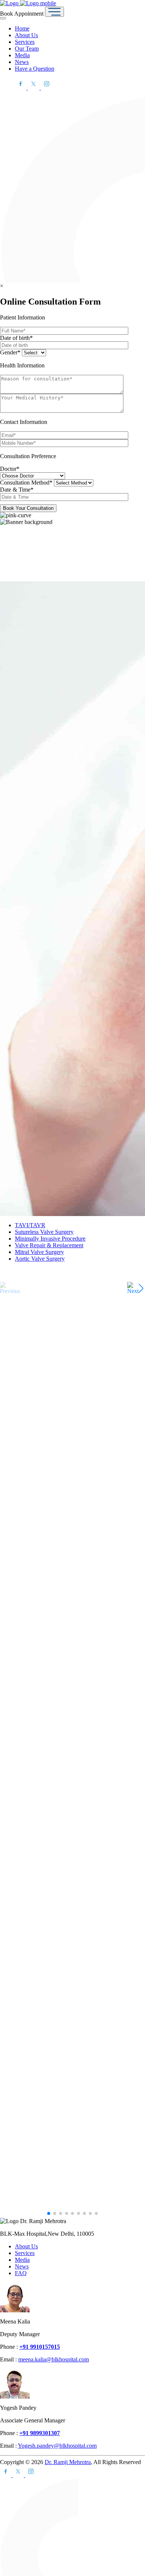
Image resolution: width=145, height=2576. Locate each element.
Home (22, 28)
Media (22, 55)
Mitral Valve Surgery (39, 1252)
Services (25, 42)
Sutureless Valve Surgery (44, 1232)
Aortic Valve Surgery (40, 1259)
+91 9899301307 (40, 2433)
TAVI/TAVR (30, 1225)
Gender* (11, 352)
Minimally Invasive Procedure (50, 1239)
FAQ (21, 2273)
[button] (135, 1288)
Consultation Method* (27, 483)
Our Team (27, 49)
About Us (26, 35)
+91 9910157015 (40, 2347)
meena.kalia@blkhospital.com (54, 2359)
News (22, 62)
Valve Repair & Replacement (49, 1245)
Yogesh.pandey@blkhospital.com (57, 2446)
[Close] (3, 18)
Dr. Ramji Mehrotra (68, 2462)
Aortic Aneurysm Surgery (33, 2006)
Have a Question (35, 69)
